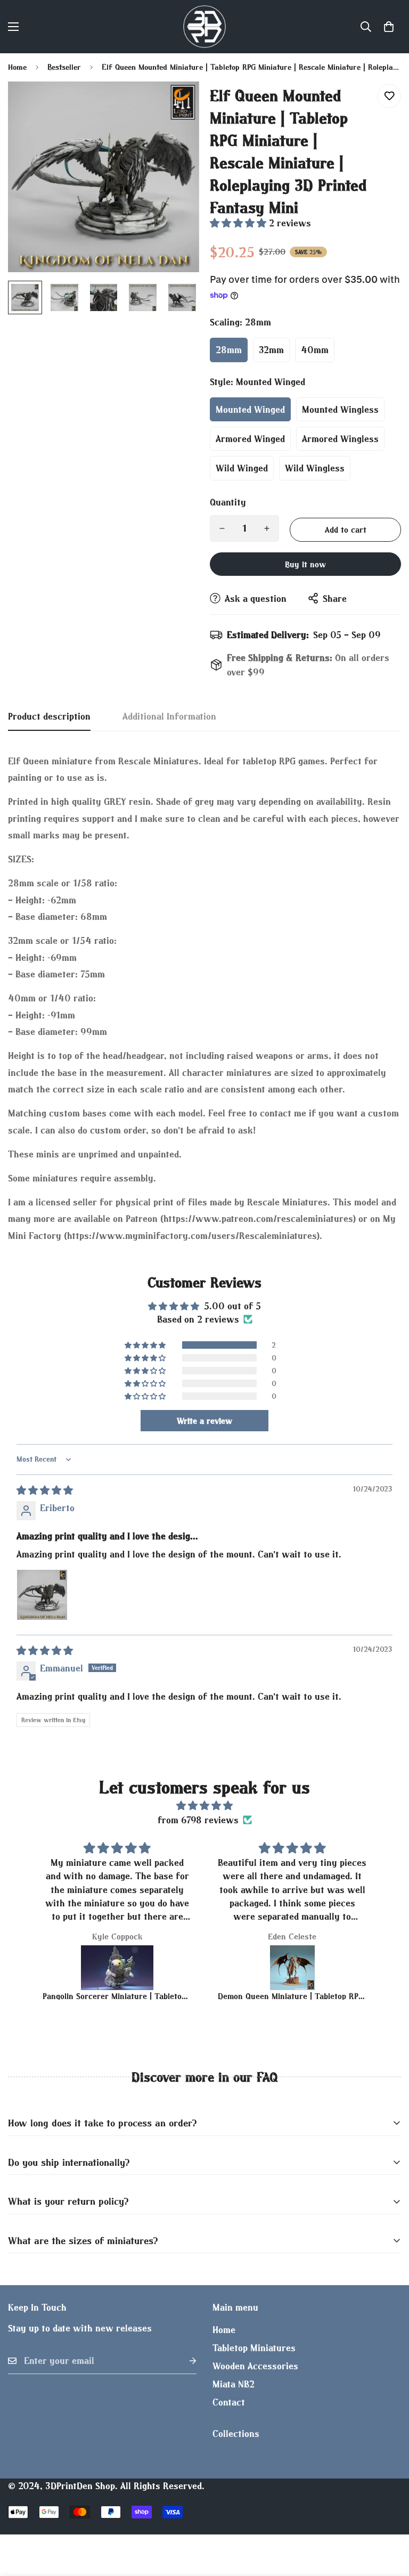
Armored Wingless (340, 439)
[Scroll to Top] (388, 2518)
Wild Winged (242, 468)
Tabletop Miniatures (254, 2348)
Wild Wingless (315, 468)
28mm (229, 350)
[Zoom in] (177, 104)
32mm (271, 350)
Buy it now (305, 564)
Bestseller (64, 67)
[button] (389, 27)
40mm (315, 350)
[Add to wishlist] (389, 96)
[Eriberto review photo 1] (42, 1595)
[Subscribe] (184, 2361)
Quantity (228, 502)
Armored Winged (250, 439)
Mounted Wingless (340, 409)
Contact (229, 2402)
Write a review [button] (204, 1421)
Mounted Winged (250, 409)
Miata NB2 (234, 2384)
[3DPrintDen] (204, 27)
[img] (45, 1490)
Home (17, 67)
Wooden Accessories (255, 2366)
